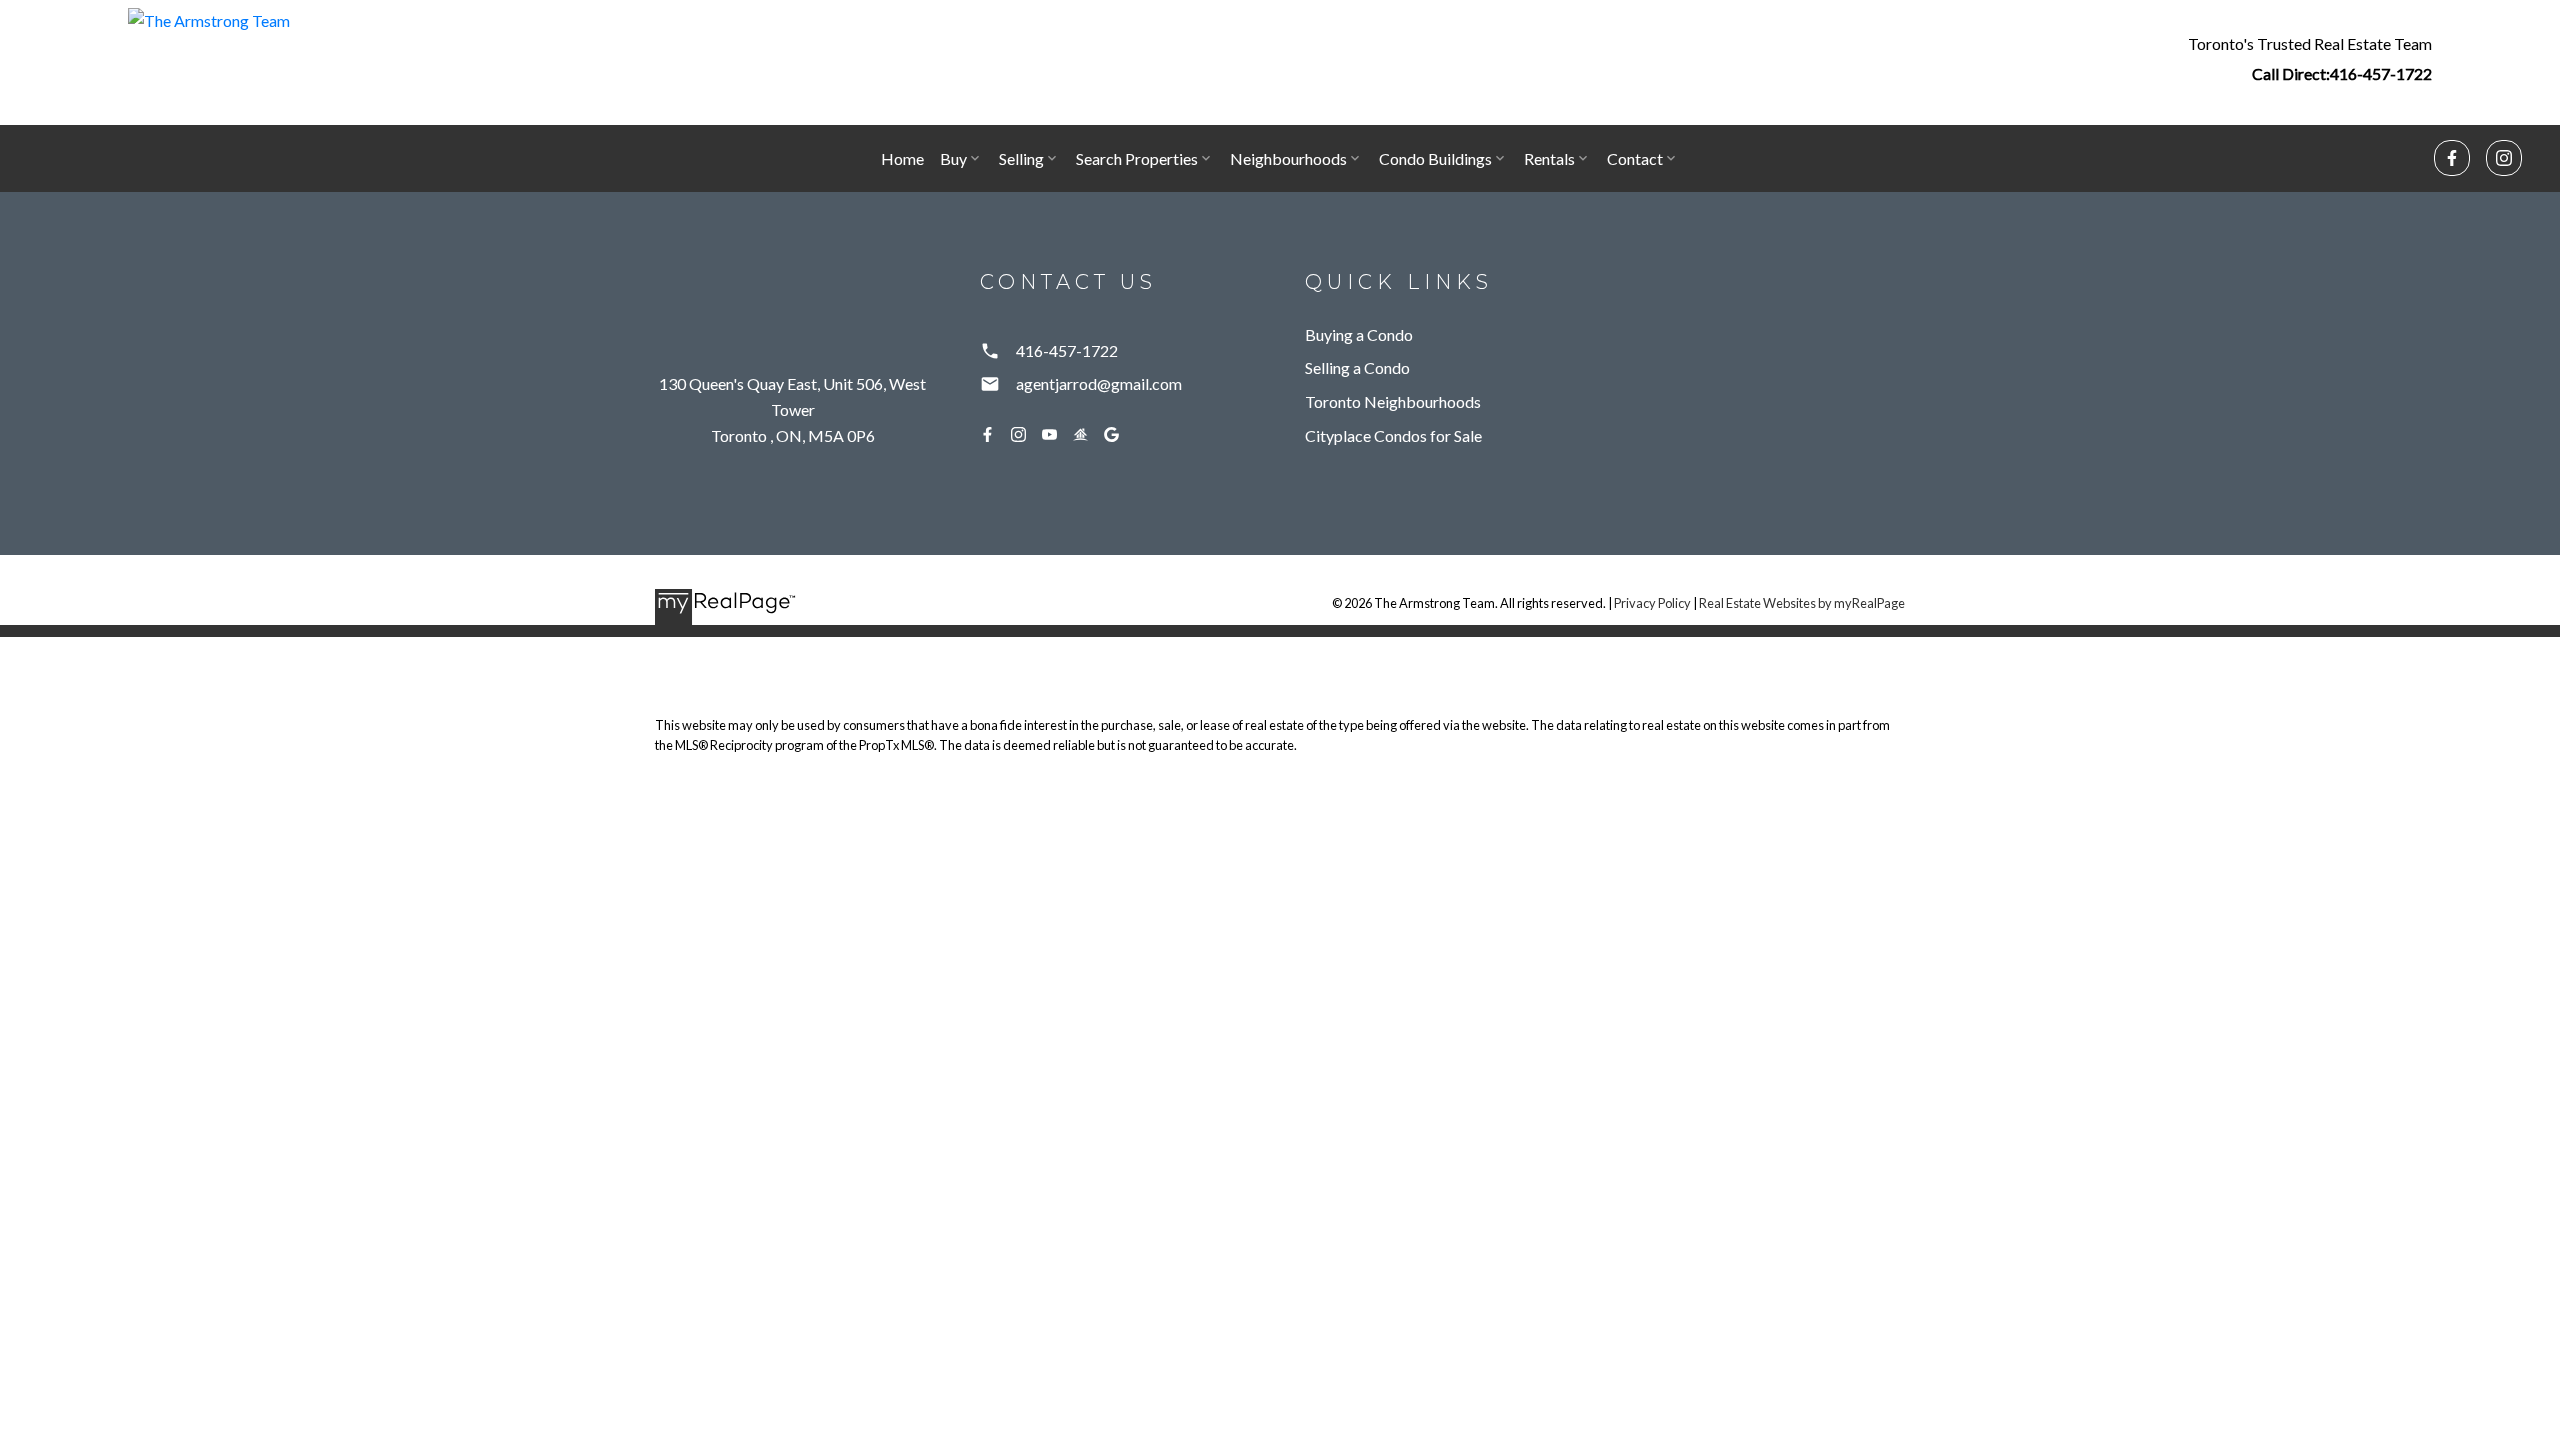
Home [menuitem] (902, 158)
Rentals (1549, 158)
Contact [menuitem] (1635, 158)
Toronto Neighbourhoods (1393, 401)
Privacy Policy (1652, 603)
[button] (2310, 58)
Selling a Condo (1357, 367)
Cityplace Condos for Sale (1393, 435)
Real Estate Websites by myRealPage (1802, 603)
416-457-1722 (2381, 73)
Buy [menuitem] (953, 158)
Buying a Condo (1359, 334)
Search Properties (1137, 158)
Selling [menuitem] (1021, 158)
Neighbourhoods (1288, 158)
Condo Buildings (1435, 158)
